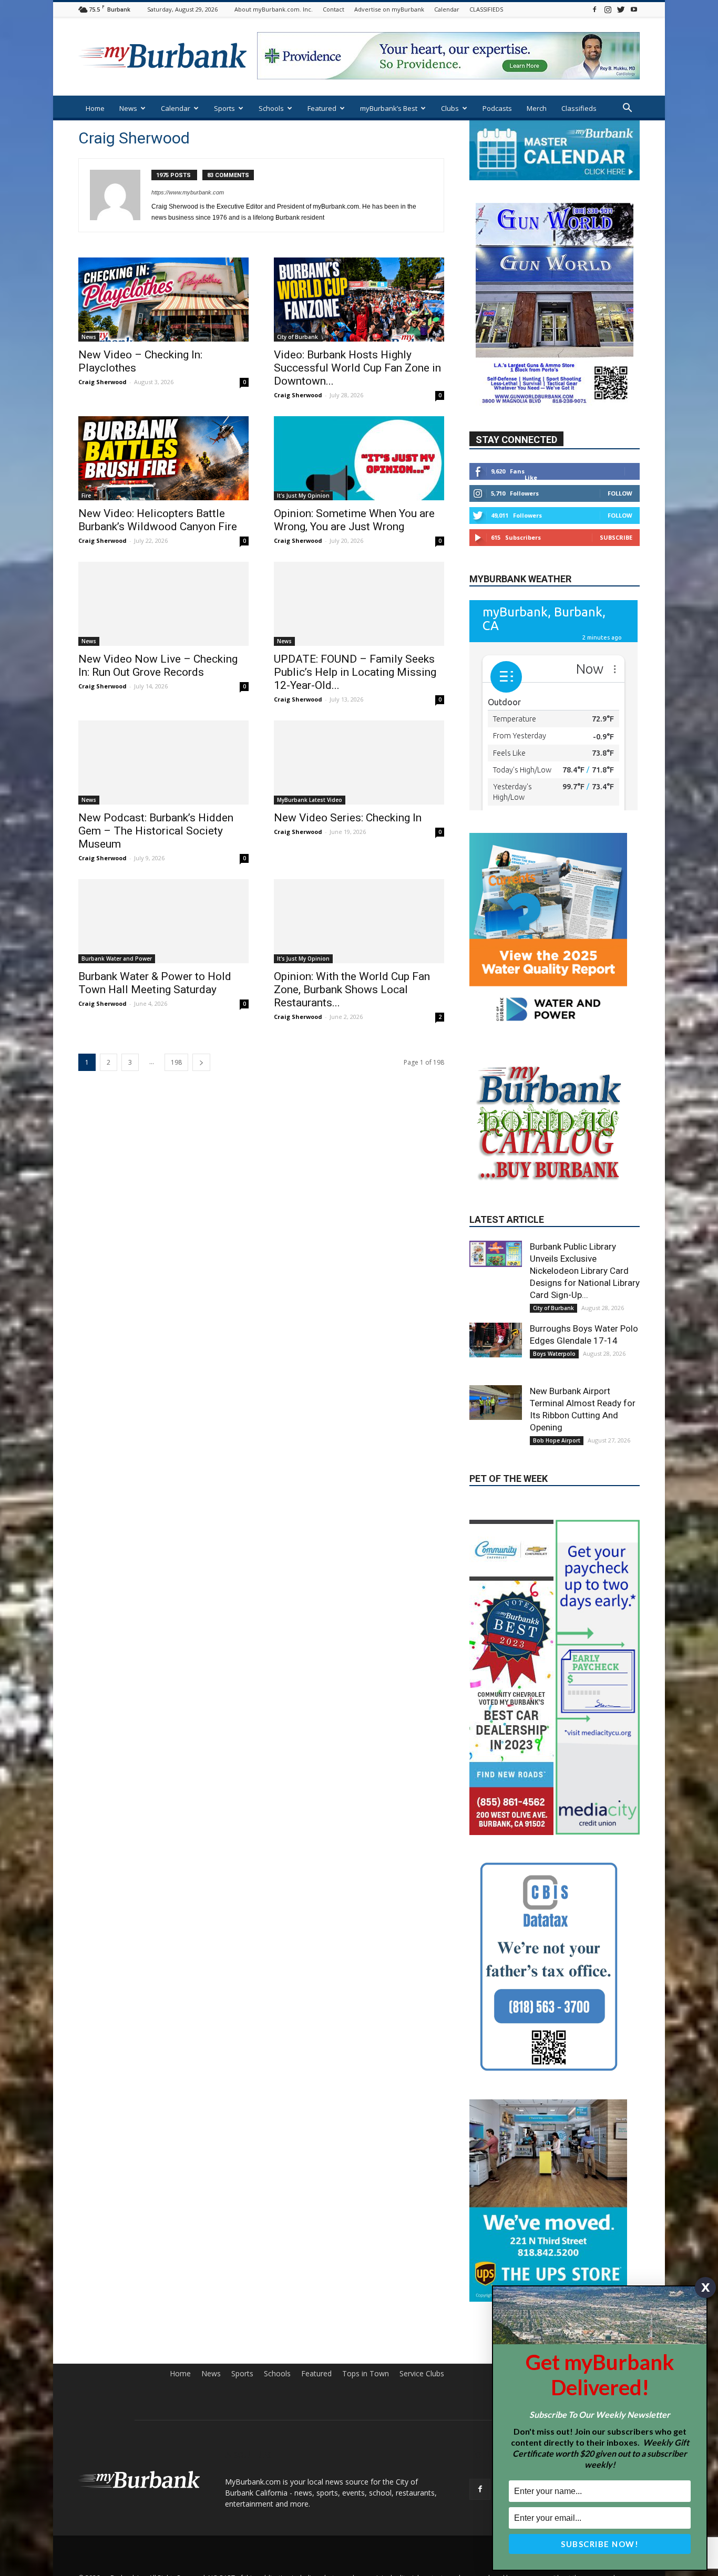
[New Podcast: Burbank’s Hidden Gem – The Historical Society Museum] (163, 763)
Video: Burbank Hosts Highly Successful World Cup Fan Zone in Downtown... (357, 368)
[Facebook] (594, 9)
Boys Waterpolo (554, 1354)
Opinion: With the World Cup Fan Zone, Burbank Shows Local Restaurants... (352, 990)
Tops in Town (366, 2374)
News (128, 108)
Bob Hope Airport (557, 1440)
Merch (537, 108)
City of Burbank (298, 337)
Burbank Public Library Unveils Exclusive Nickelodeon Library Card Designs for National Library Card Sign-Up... (585, 1271)
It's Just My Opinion (303, 496)
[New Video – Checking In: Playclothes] (163, 300)
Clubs (450, 108)
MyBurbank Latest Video (310, 800)
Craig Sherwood (102, 382)
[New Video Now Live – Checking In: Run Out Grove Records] (163, 604)
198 (176, 1062)
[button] (627, 109)
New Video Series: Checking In (348, 818)
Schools (271, 108)
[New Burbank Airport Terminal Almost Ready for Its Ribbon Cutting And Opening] (496, 1403)
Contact (334, 9)
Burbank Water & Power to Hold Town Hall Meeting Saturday (155, 983)
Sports (224, 108)
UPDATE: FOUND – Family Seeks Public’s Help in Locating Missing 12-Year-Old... (355, 672)
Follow (620, 493)
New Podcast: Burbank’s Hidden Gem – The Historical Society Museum (156, 831)
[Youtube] (634, 9)
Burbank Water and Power (117, 959)
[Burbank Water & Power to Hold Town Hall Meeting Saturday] (163, 921)
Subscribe (616, 537)
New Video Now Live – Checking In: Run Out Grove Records (158, 666)
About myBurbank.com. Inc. (274, 9)
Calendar (447, 9)
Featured (322, 108)
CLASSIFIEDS (486, 9)
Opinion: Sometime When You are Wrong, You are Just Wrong (354, 520)
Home (95, 108)
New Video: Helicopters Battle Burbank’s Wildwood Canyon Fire (158, 520)
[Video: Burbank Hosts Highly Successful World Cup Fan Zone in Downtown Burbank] (359, 300)
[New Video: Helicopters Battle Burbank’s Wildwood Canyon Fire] (163, 458)
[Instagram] (608, 9)
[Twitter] (621, 9)
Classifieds (579, 108)
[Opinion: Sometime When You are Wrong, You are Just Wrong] (359, 458)
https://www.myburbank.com (188, 192)
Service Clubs (422, 2374)
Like (531, 477)
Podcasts (497, 108)
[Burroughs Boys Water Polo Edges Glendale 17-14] (496, 1340)
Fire (86, 496)
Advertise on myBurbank (389, 9)
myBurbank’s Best (389, 108)
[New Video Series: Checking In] (359, 763)
